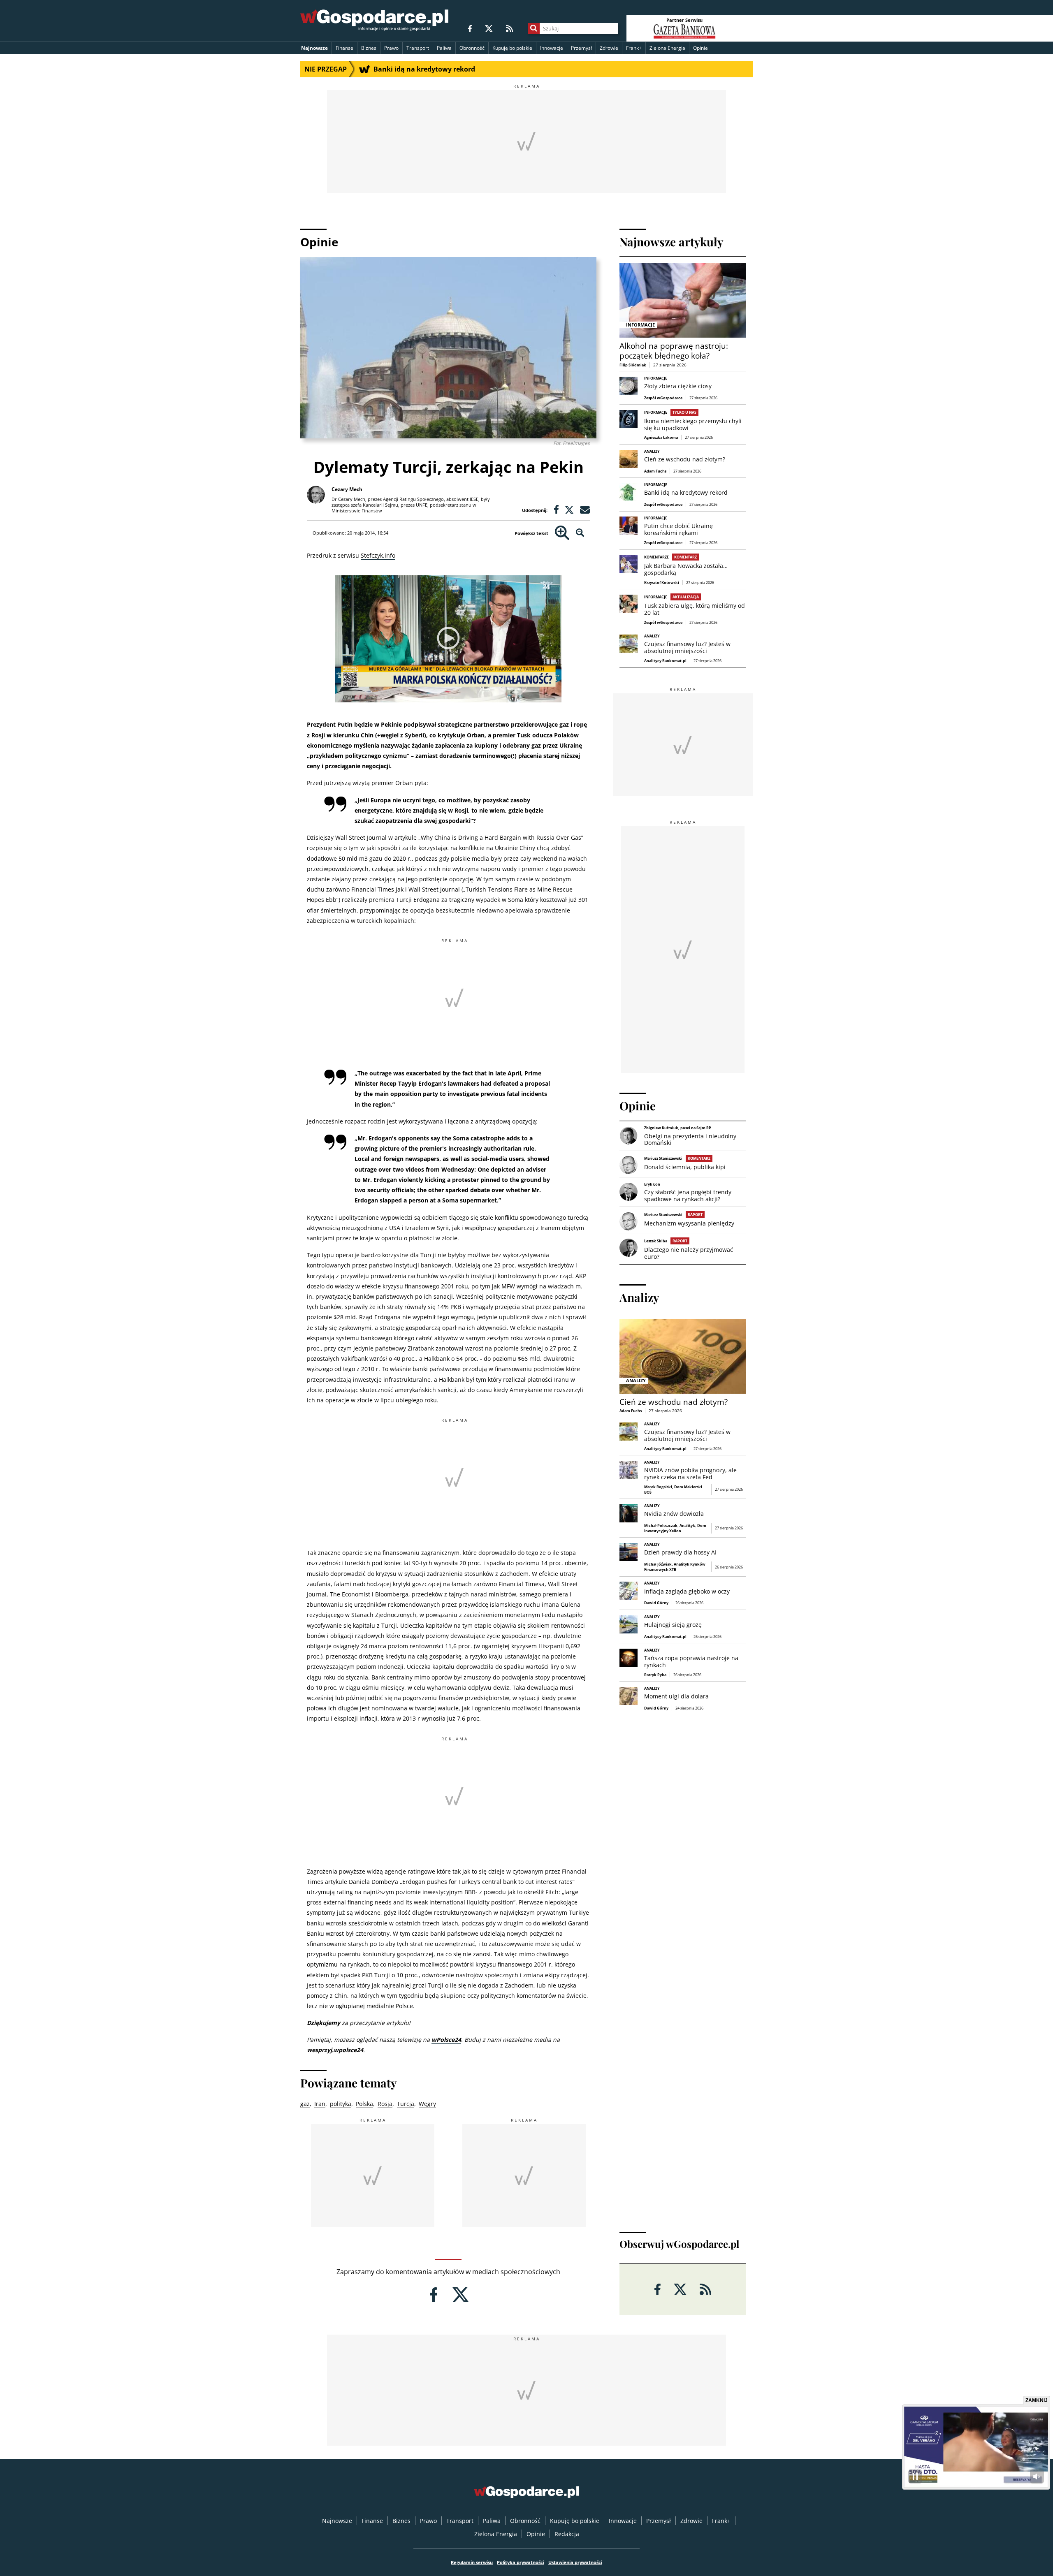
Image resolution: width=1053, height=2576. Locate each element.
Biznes (369, 48)
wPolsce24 (446, 2040)
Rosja (385, 2104)
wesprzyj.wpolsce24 (335, 2050)
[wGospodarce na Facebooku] (470, 28)
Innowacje (552, 48)
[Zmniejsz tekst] (580, 533)
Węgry (427, 2104)
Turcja (406, 2104)
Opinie (700, 48)
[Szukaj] (534, 28)
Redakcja (567, 2534)
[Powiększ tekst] (562, 533)
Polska (364, 2104)
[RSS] (509, 28)
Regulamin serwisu (472, 2562)
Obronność (472, 48)
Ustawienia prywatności (575, 2562)
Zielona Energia (667, 48)
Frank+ (634, 48)
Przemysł (581, 48)
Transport (418, 48)
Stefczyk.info (378, 555)
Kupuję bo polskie (512, 48)
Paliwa (444, 48)
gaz (305, 2104)
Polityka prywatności (521, 2562)
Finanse (344, 48)
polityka (341, 2104)
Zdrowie (609, 48)
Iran (320, 2104)
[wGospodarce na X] (489, 28)
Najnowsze (314, 48)
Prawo (391, 48)
